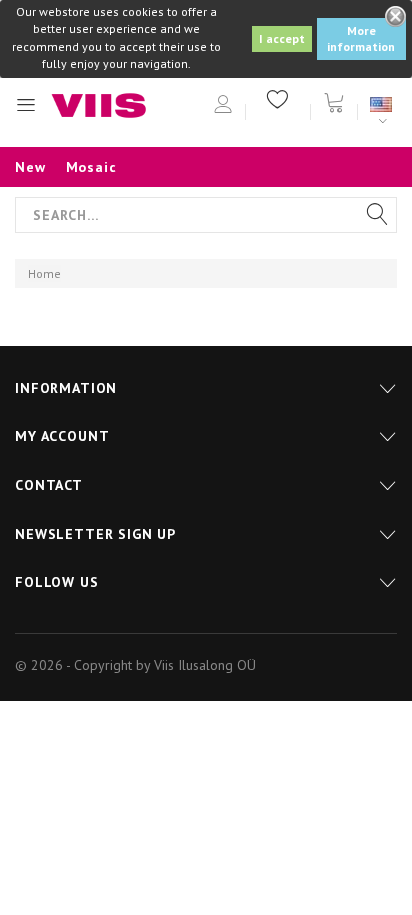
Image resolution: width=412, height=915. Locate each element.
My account (62, 436)
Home (44, 273)
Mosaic (91, 167)
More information (361, 38)
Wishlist (278, 98)
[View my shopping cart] (334, 101)
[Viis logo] (99, 105)
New (30, 167)
